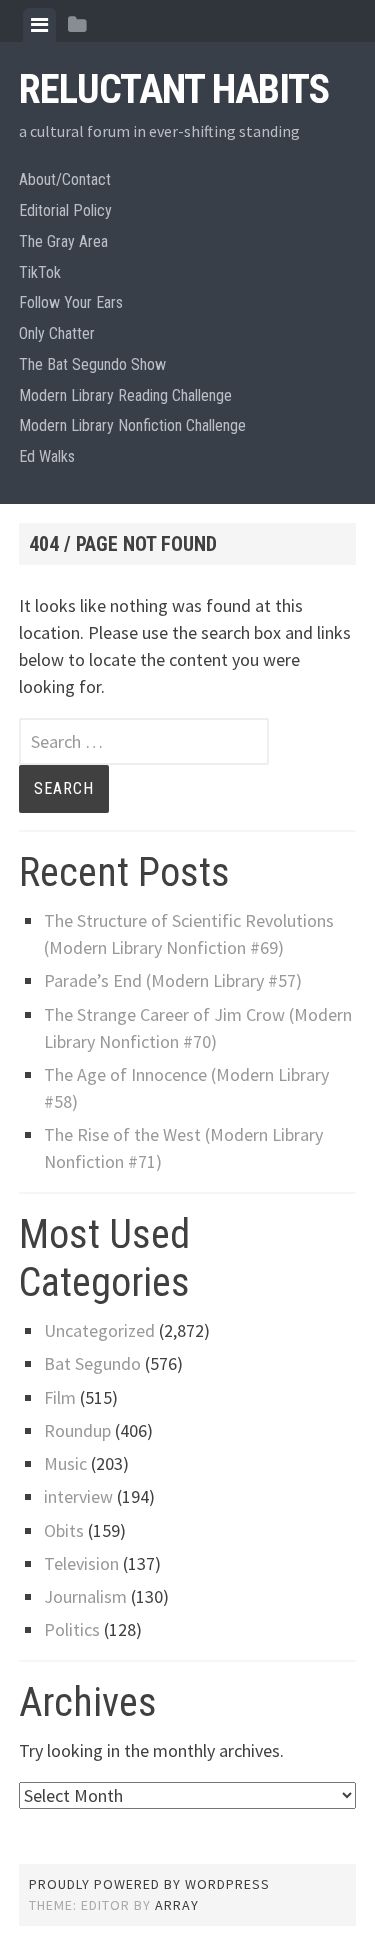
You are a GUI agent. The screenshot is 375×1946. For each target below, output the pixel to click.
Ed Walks (47, 456)
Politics (72, 1629)
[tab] (39, 25)
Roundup (77, 1430)
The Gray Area (63, 241)
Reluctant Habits (174, 89)
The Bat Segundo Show (92, 364)
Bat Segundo (92, 1363)
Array (177, 1905)
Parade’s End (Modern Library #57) (173, 980)
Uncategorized (99, 1330)
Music (65, 1463)
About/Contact (65, 179)
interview (78, 1496)
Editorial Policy (65, 210)
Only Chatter (57, 333)
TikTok (40, 272)
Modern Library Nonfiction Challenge (132, 425)
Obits (64, 1530)
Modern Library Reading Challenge (125, 395)
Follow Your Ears (71, 302)
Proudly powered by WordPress (149, 1884)
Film (60, 1397)
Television (81, 1563)
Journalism (85, 1596)
